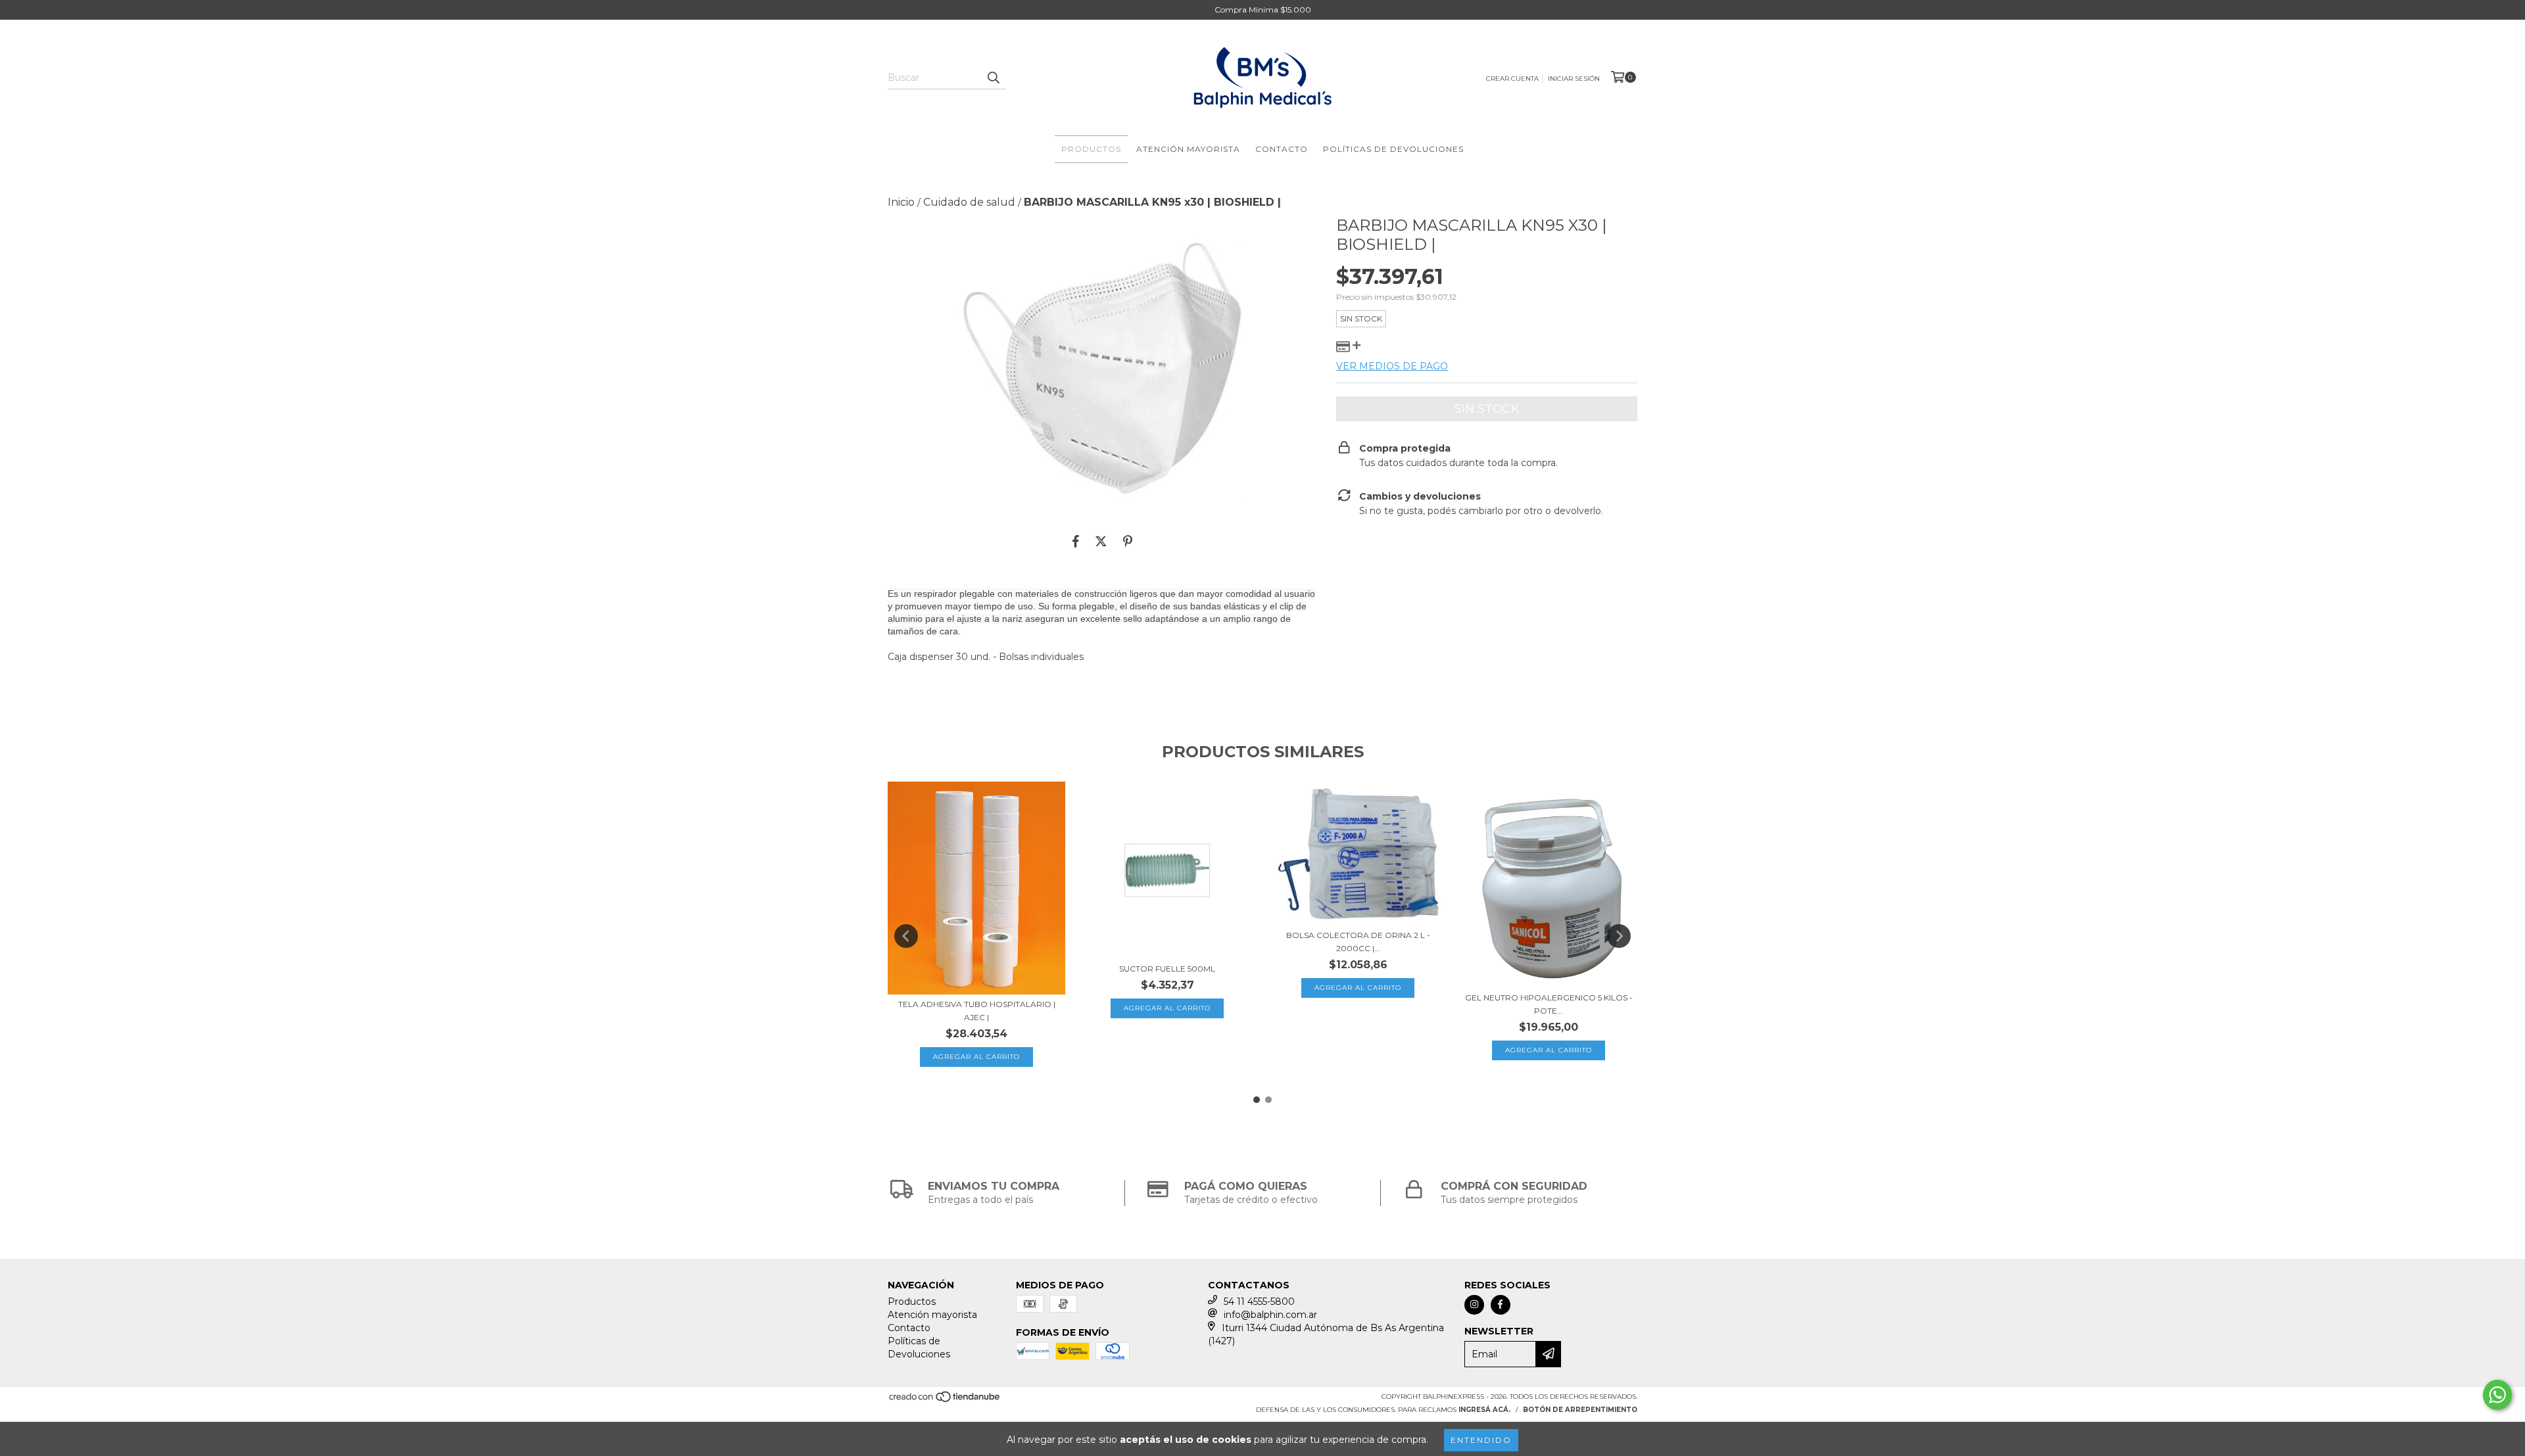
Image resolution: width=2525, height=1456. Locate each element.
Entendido (1481, 1440)
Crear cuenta (1512, 79)
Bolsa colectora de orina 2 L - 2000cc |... (1358, 942)
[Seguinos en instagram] (1474, 1305)
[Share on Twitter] (1101, 542)
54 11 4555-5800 (1259, 1302)
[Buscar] (993, 78)
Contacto (1282, 149)
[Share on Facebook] (1076, 542)
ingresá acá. (1484, 1410)
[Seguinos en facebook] (1501, 1305)
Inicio (901, 202)
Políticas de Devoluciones (1393, 149)
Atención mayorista (1188, 149)
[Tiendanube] (945, 1400)
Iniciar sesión (1574, 79)
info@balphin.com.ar (1270, 1315)
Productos (1091, 149)
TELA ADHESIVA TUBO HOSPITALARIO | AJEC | (977, 1011)
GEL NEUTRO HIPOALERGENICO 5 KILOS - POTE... (1549, 1004)
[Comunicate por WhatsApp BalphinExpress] (2497, 1395)
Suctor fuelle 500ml (1167, 969)
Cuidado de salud (969, 202)
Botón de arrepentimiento (1580, 1410)
